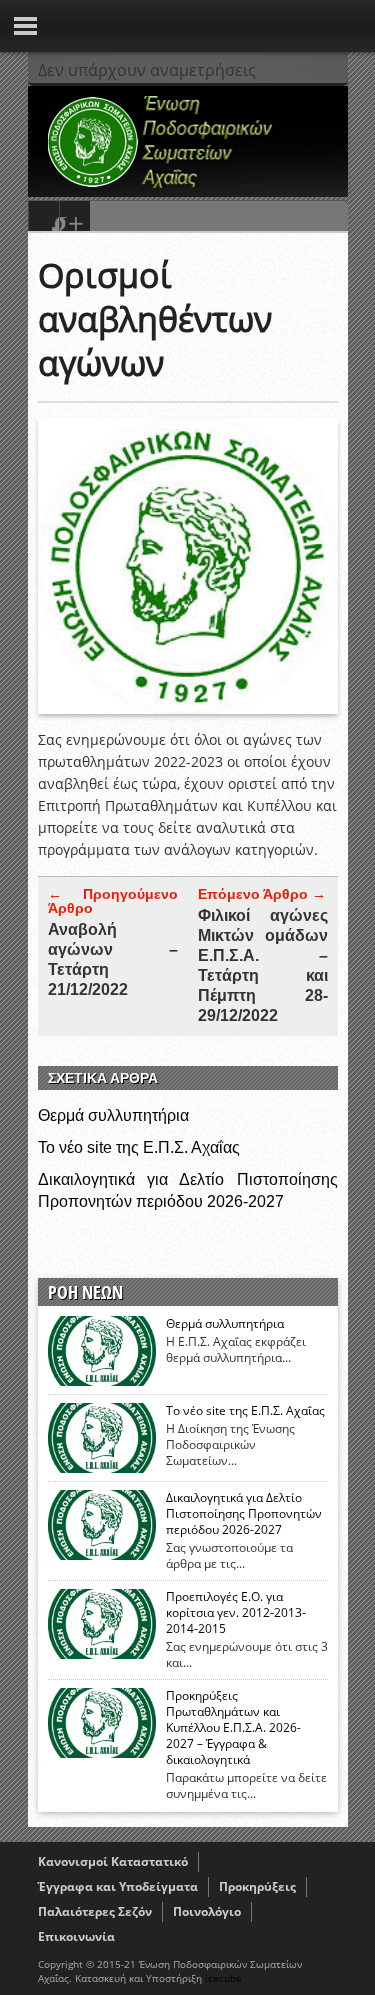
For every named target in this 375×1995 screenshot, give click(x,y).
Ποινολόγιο (207, 1911)
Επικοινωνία (76, 1936)
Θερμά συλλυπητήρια (113, 1115)
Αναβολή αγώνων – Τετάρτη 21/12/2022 (113, 959)
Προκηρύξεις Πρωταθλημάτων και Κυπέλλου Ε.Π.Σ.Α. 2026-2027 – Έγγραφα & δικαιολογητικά (233, 1728)
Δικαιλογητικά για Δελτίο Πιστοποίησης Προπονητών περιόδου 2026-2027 (244, 1514)
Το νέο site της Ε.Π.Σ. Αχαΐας (139, 1147)
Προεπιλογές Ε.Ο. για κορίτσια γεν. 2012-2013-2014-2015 (236, 1613)
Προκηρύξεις (257, 1886)
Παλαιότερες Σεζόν (95, 1911)
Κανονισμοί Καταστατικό (113, 1861)
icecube (223, 1978)
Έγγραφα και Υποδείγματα (118, 1886)
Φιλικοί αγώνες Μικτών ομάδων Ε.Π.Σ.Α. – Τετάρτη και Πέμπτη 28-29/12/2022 (263, 965)
